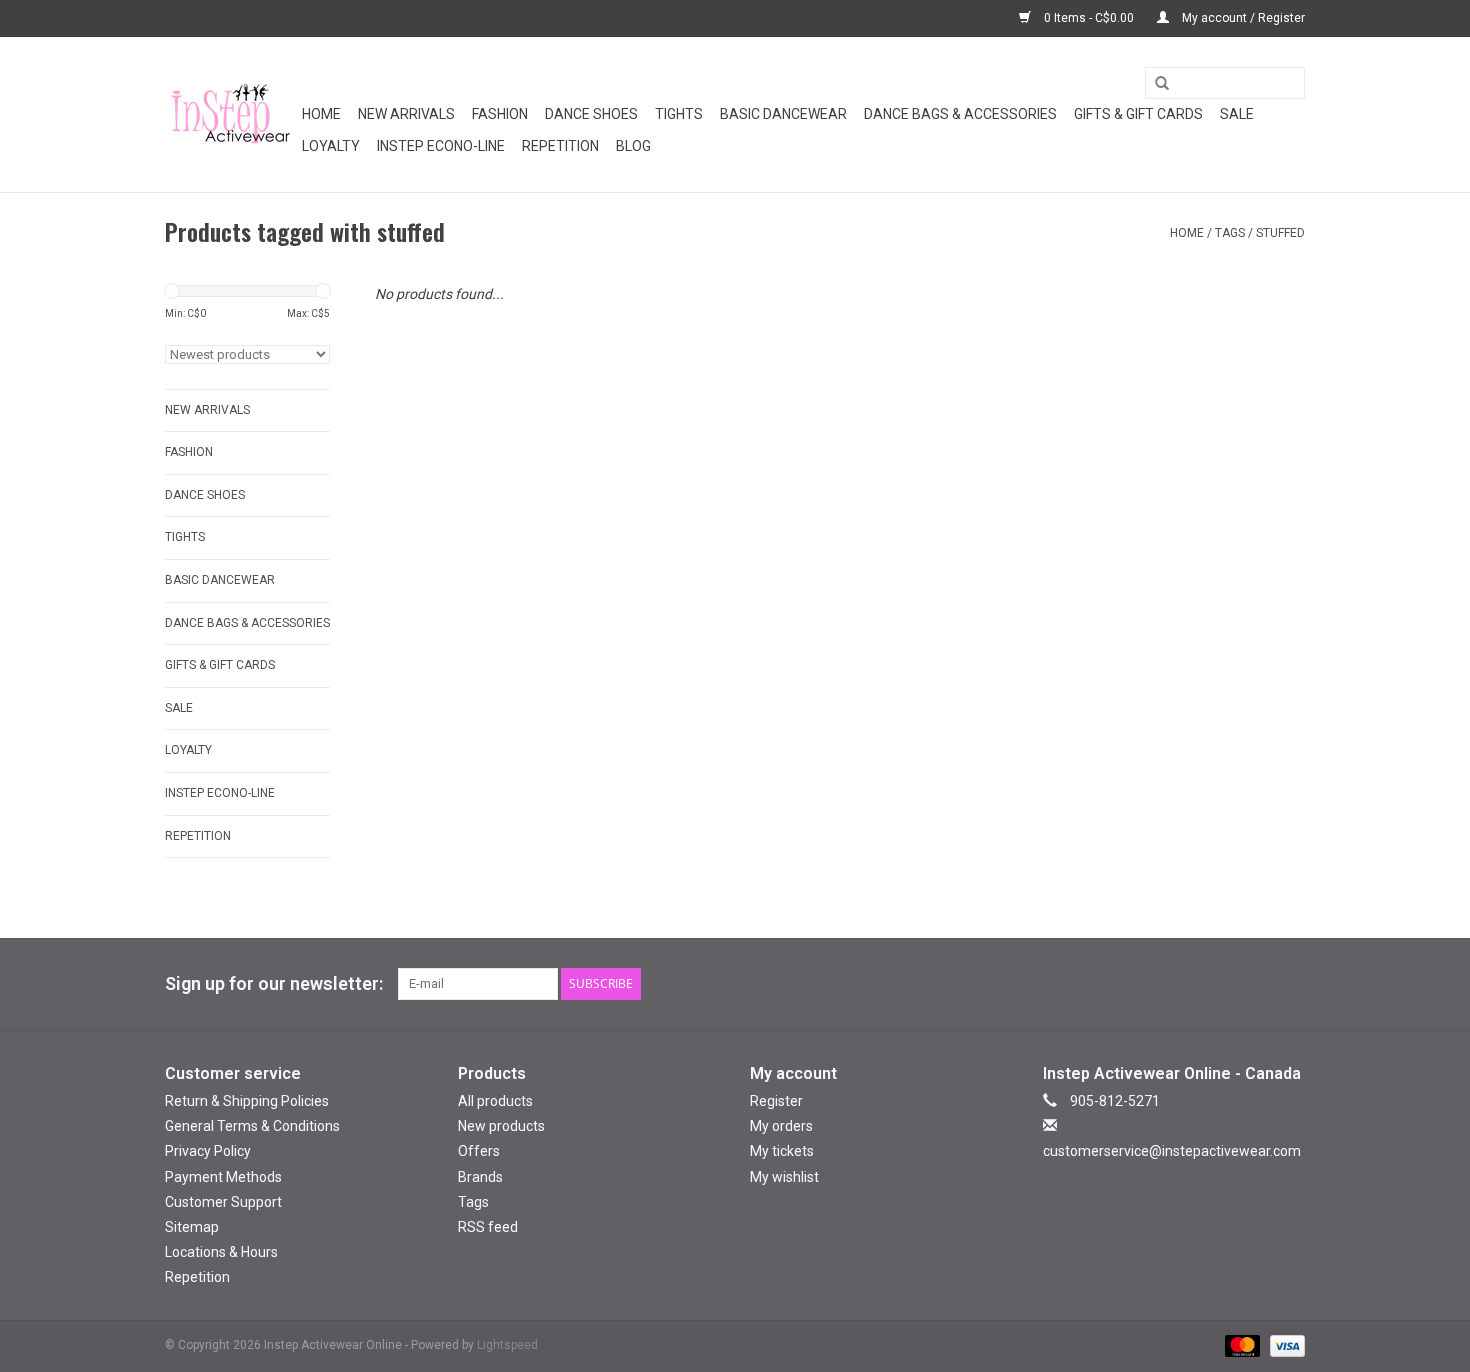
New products (501, 1126)
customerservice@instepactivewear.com (1172, 1151)
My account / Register (1242, 18)
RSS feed (488, 1227)
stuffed (1280, 233)
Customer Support (223, 1202)
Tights (679, 114)
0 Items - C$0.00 (1089, 18)
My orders (781, 1126)
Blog (633, 146)
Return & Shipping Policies (247, 1101)
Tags (1230, 233)
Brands (480, 1177)
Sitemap (192, 1227)
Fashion (500, 114)
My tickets (782, 1151)
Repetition (560, 146)
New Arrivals (406, 114)
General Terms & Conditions (252, 1126)
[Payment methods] (1240, 1346)
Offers (479, 1151)
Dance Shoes (591, 114)
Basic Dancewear (783, 114)
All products (495, 1101)
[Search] (1155, 84)
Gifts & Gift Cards (1138, 114)
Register (776, 1101)
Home (321, 114)
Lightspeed (507, 1345)
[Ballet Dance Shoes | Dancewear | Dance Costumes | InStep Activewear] (230, 114)
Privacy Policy (208, 1151)
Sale (1237, 114)
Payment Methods (223, 1177)
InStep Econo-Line (441, 146)
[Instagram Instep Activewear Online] (1289, 984)
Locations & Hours (221, 1252)
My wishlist (784, 1177)
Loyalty (331, 146)
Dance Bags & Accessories (960, 114)
